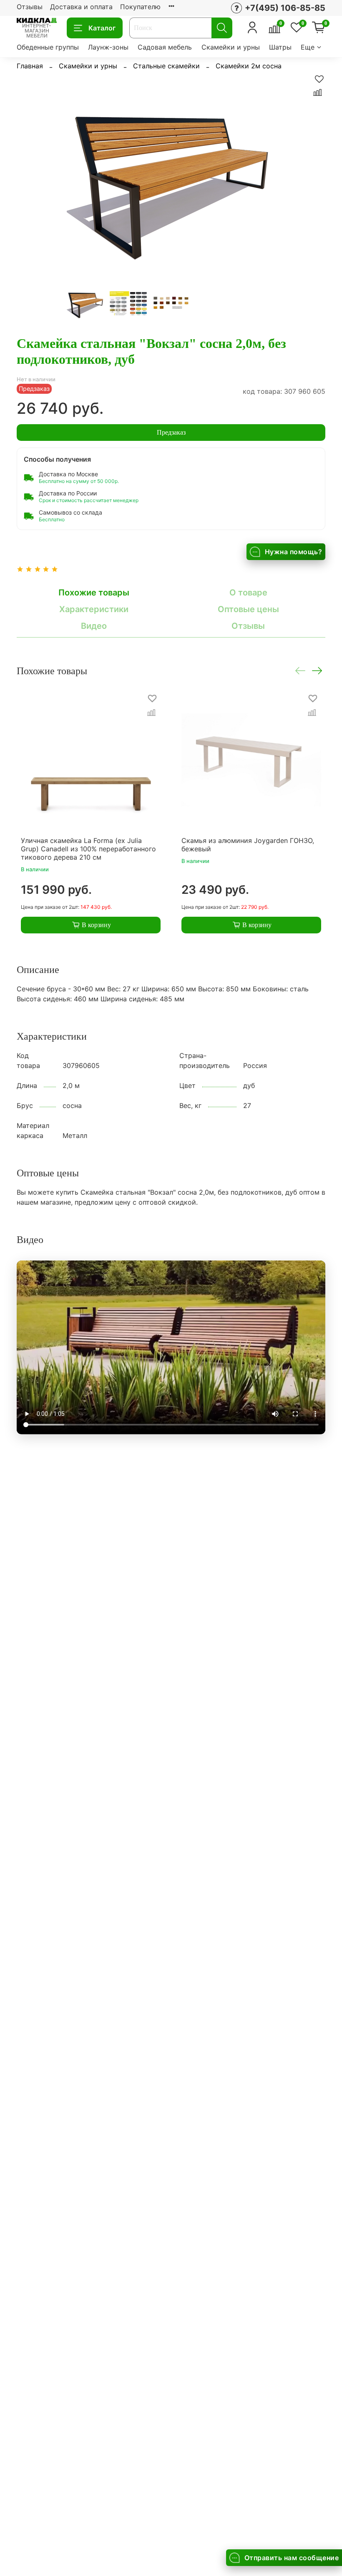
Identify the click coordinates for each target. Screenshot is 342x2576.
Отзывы (30, 7)
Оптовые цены (248, 609)
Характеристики (94, 609)
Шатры (280, 47)
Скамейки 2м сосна (249, 66)
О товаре (248, 593)
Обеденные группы (48, 47)
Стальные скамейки (166, 66)
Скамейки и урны (231, 47)
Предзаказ (171, 432)
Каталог (102, 28)
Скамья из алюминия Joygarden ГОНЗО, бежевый (248, 845)
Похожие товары (94, 593)
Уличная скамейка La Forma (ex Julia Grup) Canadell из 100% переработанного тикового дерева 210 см (88, 849)
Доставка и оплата (81, 7)
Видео (94, 626)
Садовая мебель (165, 47)
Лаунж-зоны (108, 47)
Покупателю (140, 7)
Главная (30, 66)
